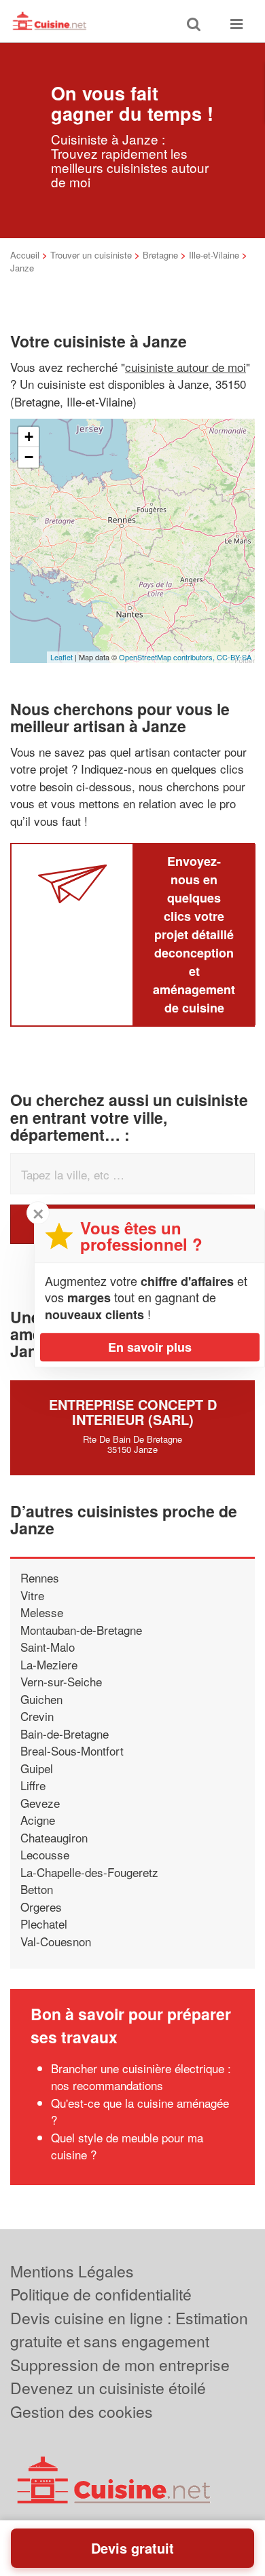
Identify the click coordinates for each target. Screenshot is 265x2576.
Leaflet (61, 657)
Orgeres (41, 1907)
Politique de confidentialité (101, 2294)
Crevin (37, 1716)
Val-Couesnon (56, 1941)
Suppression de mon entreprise (120, 2365)
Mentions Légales (72, 2271)
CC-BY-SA (234, 657)
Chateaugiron (54, 1837)
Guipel (37, 1768)
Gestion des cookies (82, 2411)
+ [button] (29, 437)
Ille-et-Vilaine (214, 255)
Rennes (40, 1577)
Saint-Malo (48, 1647)
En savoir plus (150, 1347)
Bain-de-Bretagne (65, 1734)
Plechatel (44, 1924)
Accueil (25, 255)
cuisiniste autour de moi (185, 367)
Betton (37, 1889)
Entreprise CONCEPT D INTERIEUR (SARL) (133, 1412)
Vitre (32, 1595)
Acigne (38, 1820)
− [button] (29, 457)
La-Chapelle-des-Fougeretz (89, 1872)
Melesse (42, 1612)
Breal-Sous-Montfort (72, 1750)
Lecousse (45, 1854)
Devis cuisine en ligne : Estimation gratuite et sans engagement (129, 2330)
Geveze (40, 1803)
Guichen (41, 1699)
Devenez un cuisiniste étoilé (108, 2388)
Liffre (33, 1785)
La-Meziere (49, 1664)
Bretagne (160, 255)
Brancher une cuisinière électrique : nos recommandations (141, 2077)
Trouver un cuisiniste (91, 255)
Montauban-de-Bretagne (81, 1630)
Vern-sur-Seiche (61, 1681)
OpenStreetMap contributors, (168, 657)
